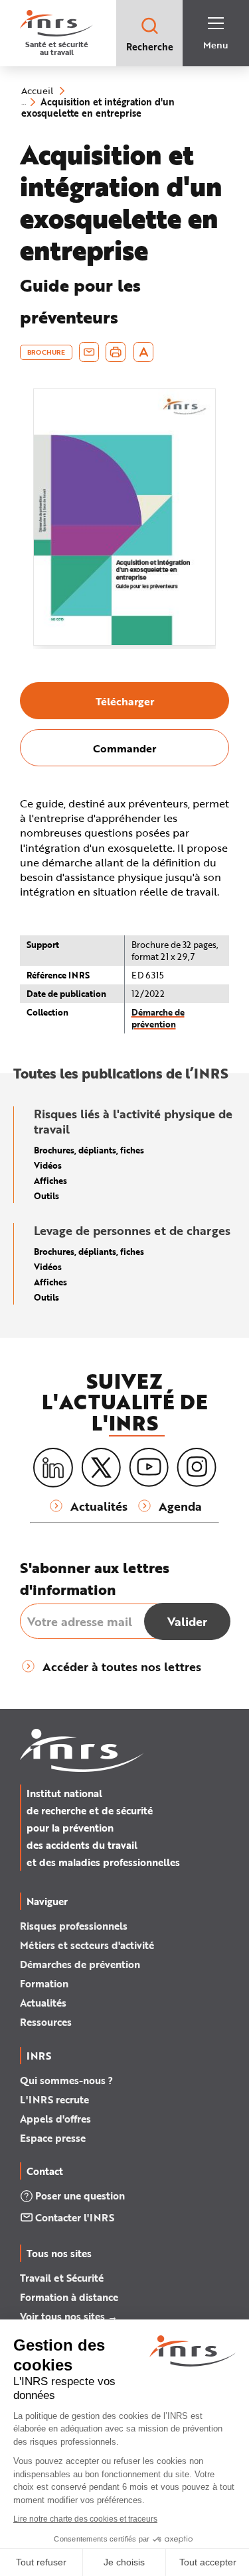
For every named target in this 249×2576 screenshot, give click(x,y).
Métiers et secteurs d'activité (87, 1945)
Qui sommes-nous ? (66, 2080)
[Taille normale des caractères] (144, 352)
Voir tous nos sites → (69, 2316)
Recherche (150, 47)
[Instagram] (197, 1468)
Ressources (46, 2022)
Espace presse (53, 2138)
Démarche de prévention (158, 1018)
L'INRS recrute (54, 2099)
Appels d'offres (55, 2119)
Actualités (43, 2003)
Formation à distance (69, 2297)
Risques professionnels (74, 1926)
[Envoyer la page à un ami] (89, 352)
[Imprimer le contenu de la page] (116, 352)
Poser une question (80, 2195)
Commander (124, 748)
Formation (44, 1983)
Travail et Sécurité (62, 2278)
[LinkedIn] (53, 1468)
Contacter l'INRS (75, 2217)
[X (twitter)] (101, 1468)
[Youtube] (149, 1468)
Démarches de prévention (80, 1964)
